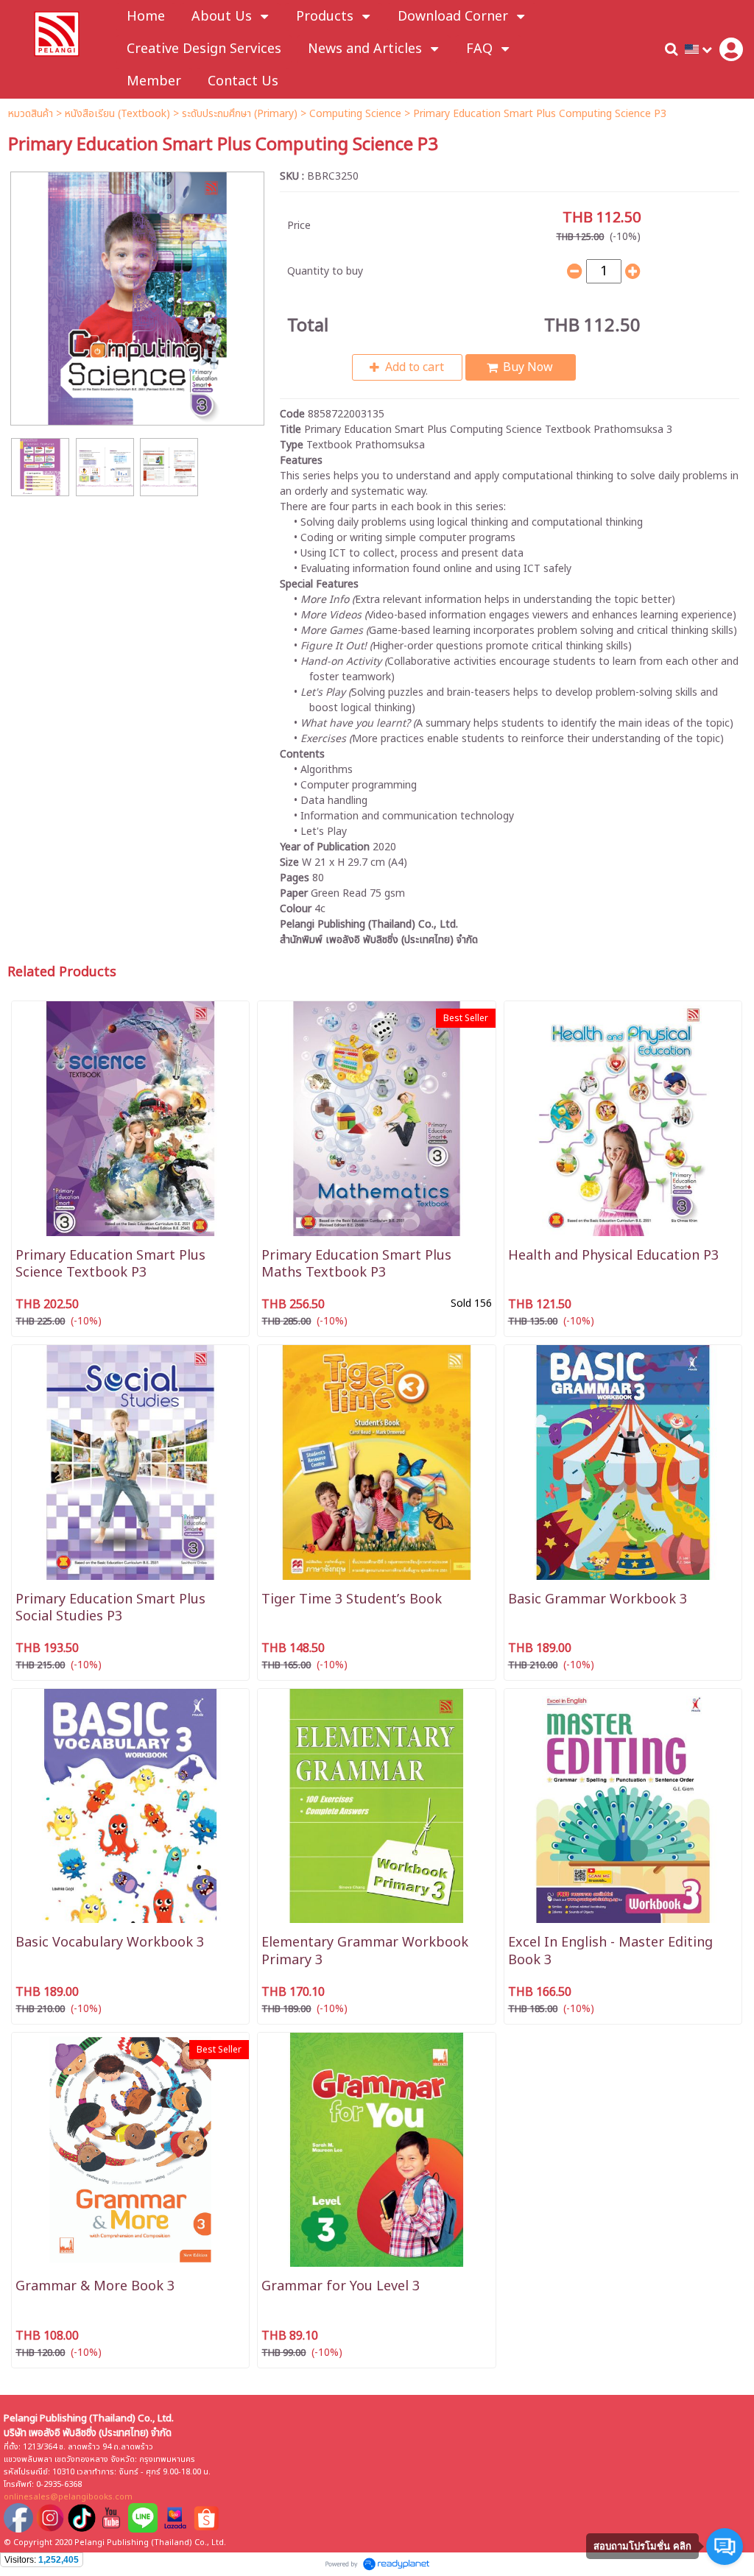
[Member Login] (731, 49)
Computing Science (355, 114)
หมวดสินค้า (31, 114)
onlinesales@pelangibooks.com (68, 2497)
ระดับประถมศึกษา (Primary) (240, 114)
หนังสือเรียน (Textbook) (117, 114)
